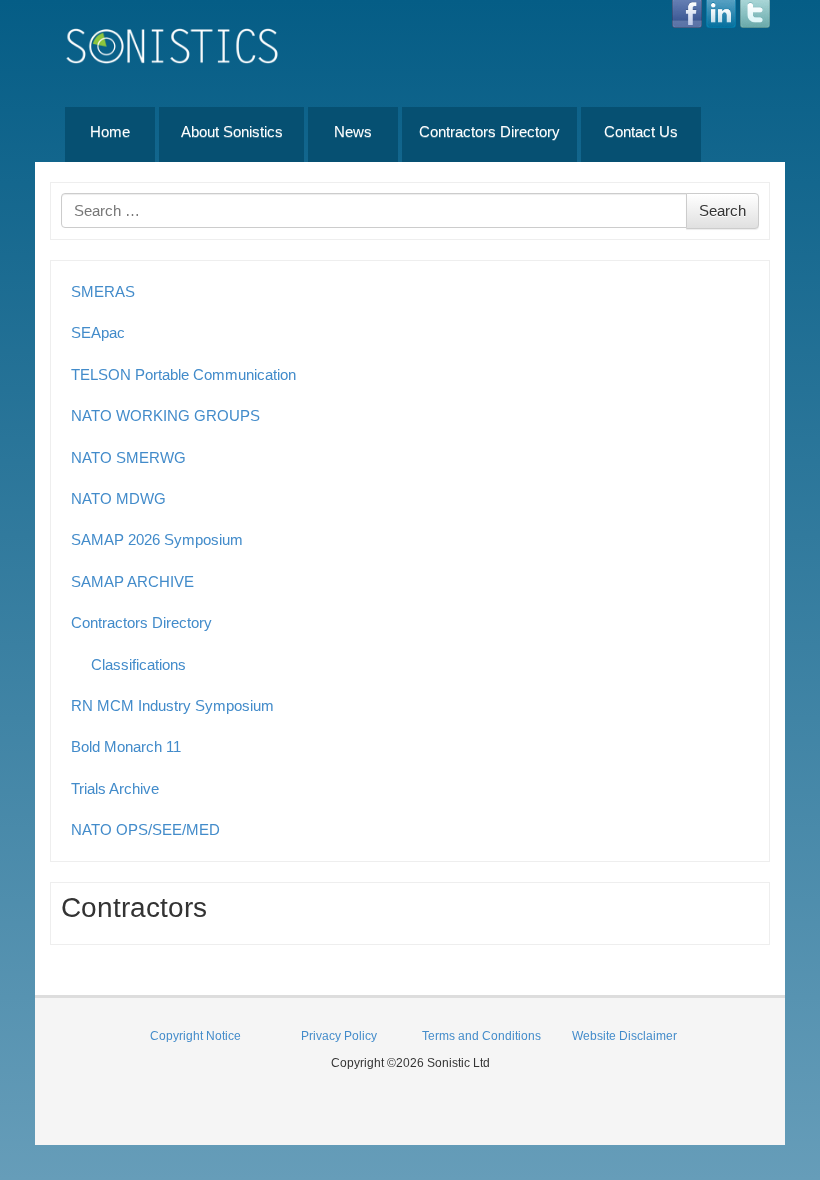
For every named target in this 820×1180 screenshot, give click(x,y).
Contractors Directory (489, 131)
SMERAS (103, 291)
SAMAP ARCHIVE (132, 581)
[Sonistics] (173, 45)
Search (722, 210)
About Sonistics (232, 131)
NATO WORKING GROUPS (165, 415)
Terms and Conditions (481, 1036)
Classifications (138, 664)
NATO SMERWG (128, 457)
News (353, 131)
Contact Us (641, 131)
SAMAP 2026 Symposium (157, 539)
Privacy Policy (339, 1036)
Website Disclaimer (624, 1036)
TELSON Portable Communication (183, 374)
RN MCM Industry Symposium (172, 705)
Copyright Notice (195, 1036)
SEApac (98, 332)
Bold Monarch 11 (126, 746)
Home (110, 131)
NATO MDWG (118, 498)
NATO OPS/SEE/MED (145, 829)
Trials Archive (115, 788)
